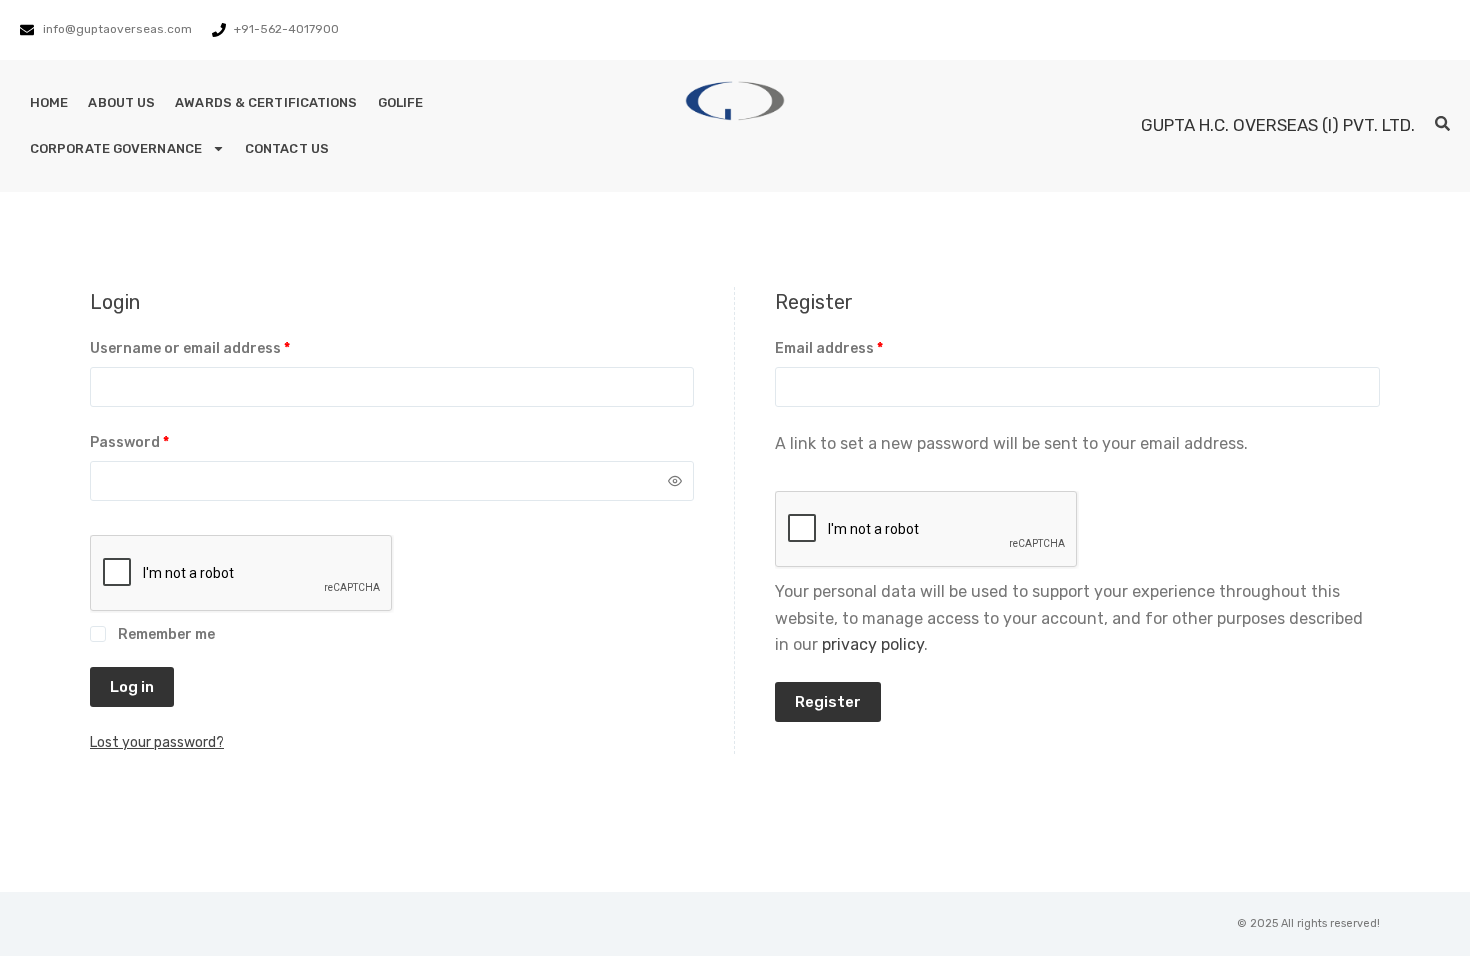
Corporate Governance (116, 148)
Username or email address (221, 347)
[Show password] (675, 481)
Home (49, 102)
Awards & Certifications (266, 102)
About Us (121, 102)
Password (161, 441)
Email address (860, 347)
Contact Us (287, 148)
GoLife (401, 102)
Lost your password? (157, 742)
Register (828, 702)
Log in (132, 687)
